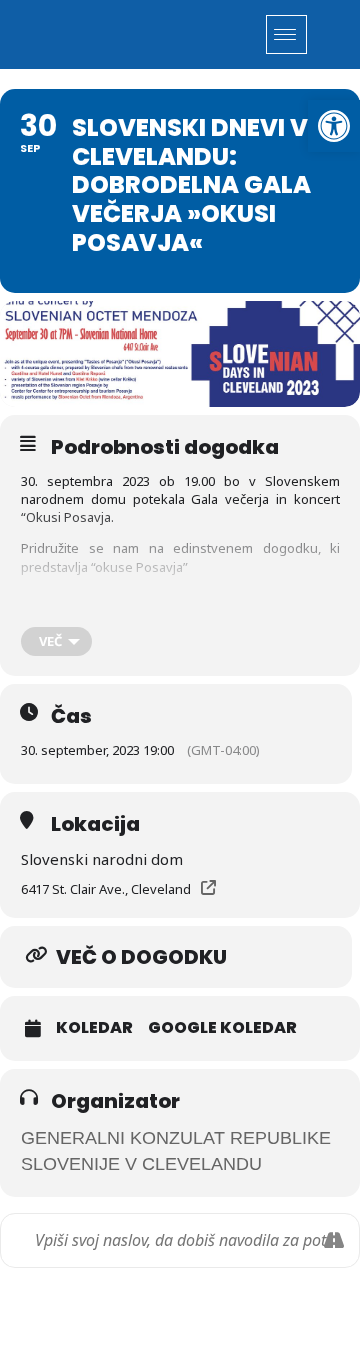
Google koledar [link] (222, 1028)
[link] (334, 126)
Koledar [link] (94, 1028)
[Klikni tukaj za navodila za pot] (333, 1240)
